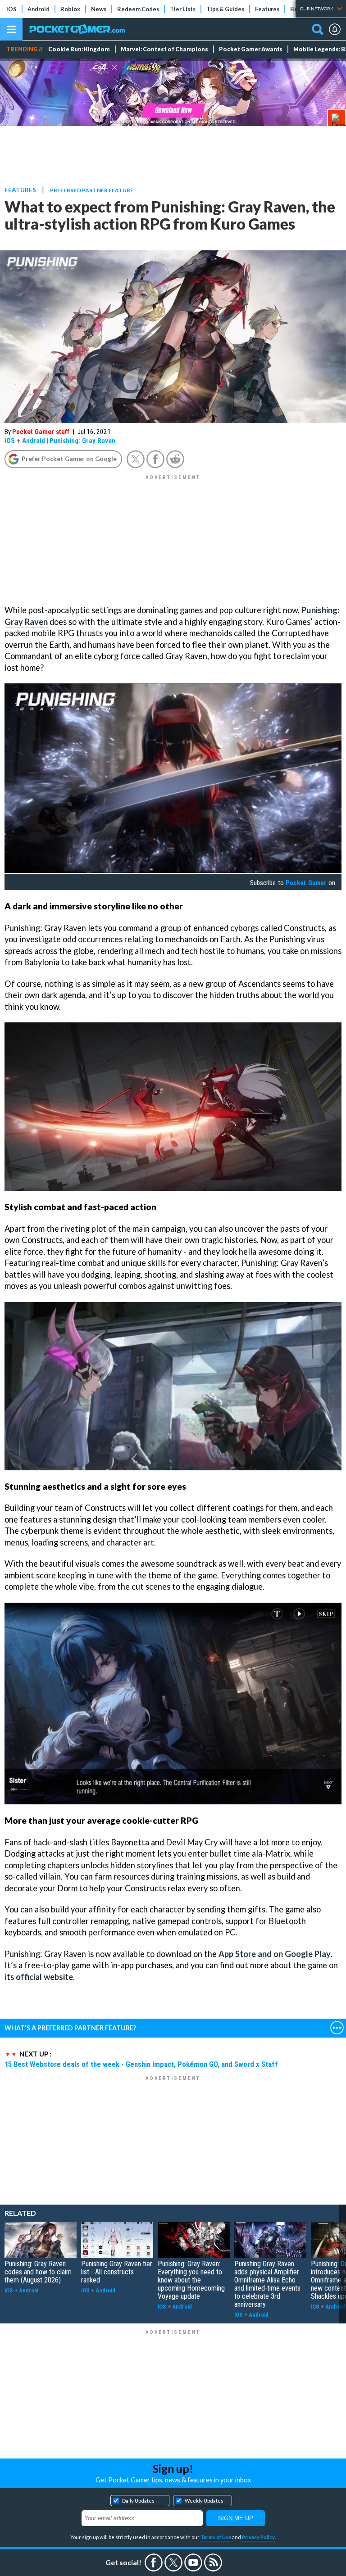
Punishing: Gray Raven (82, 441)
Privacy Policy (258, 2537)
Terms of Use (216, 2537)
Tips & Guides (225, 9)
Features (267, 9)
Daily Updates (138, 2501)
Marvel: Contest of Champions (164, 49)
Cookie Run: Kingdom (79, 49)
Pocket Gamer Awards (251, 49)
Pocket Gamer (306, 883)
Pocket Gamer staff (41, 432)
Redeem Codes (138, 9)
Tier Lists (183, 9)
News (99, 9)
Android (39, 9)
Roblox (70, 9)
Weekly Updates (204, 2501)
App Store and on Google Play (275, 1954)
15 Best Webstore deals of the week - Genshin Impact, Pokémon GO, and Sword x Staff (141, 2064)
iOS (11, 9)
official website (44, 1977)
